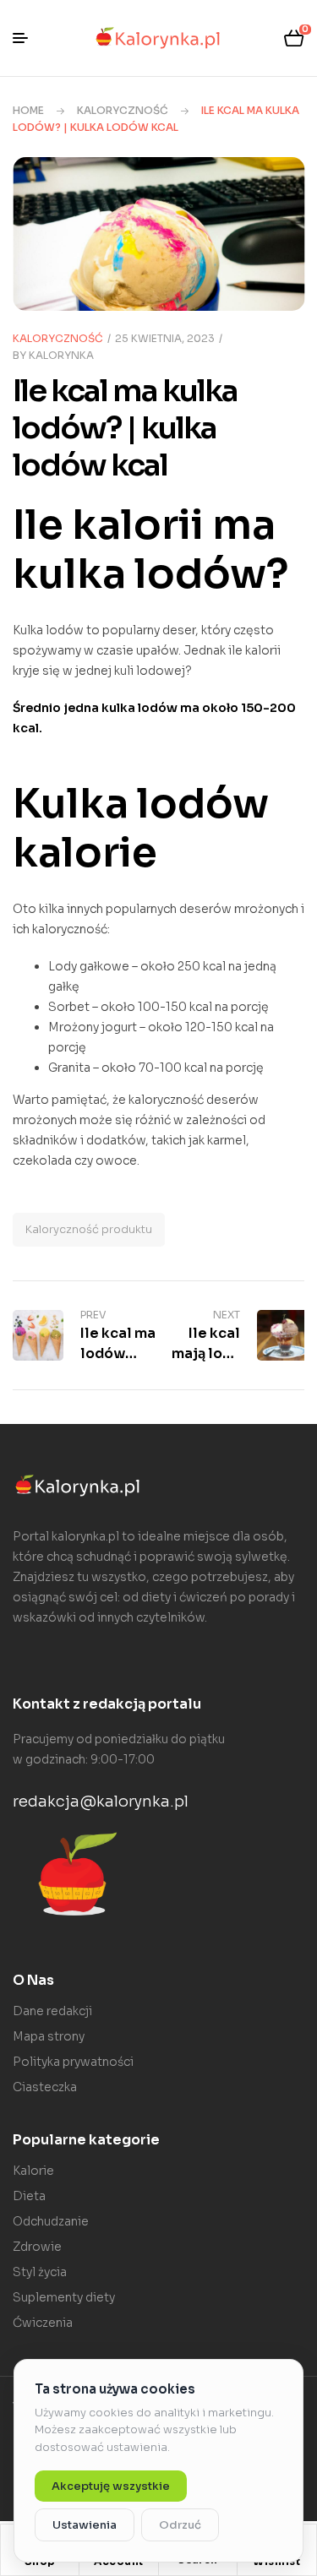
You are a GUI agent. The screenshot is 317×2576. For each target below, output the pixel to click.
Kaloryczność (123, 110)
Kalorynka (61, 355)
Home (28, 110)
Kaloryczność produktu (89, 1229)
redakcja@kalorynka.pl (101, 1802)
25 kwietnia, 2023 (165, 338)
